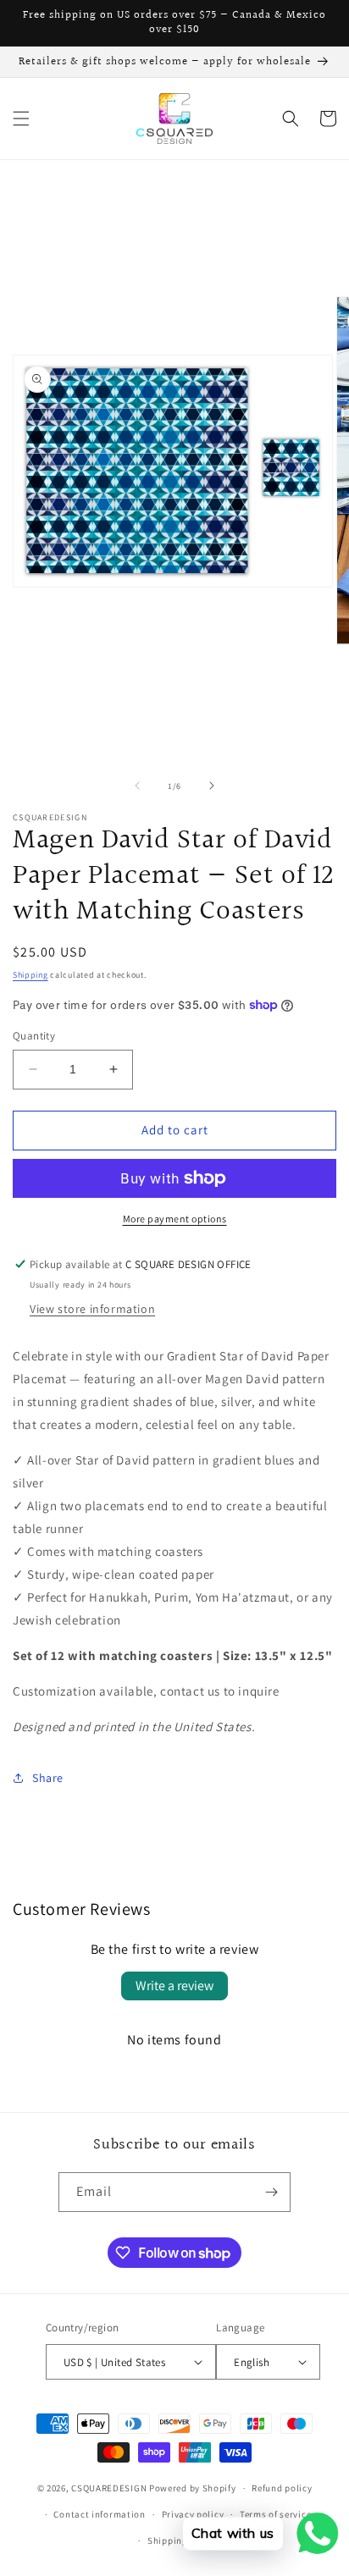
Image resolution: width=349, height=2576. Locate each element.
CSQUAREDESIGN (109, 2488)
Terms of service (275, 2514)
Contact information (99, 2514)
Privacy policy (193, 2514)
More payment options (175, 1219)
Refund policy (282, 2488)
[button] (21, 119)
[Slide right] (212, 786)
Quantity (34, 1036)
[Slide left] (137, 786)
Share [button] (48, 1778)
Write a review (174, 1986)
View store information (92, 1309)
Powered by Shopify (193, 2488)
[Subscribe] (271, 2192)
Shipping (30, 975)
